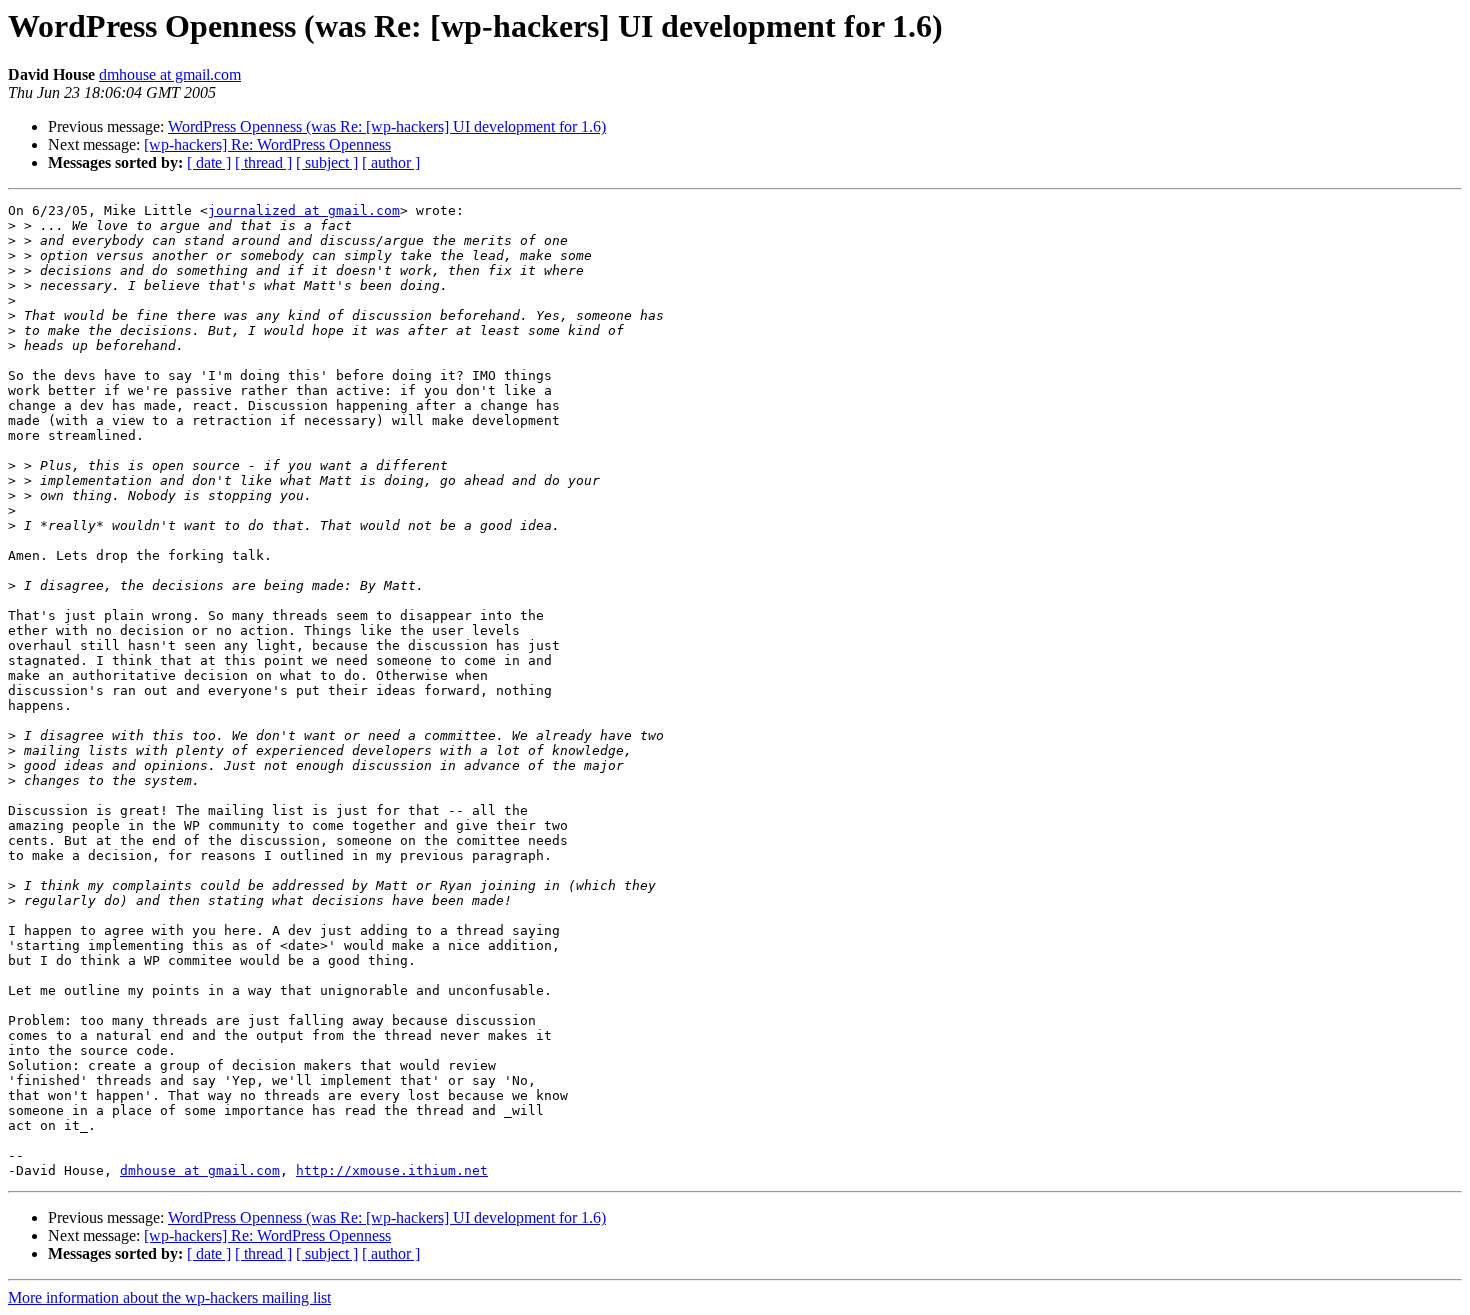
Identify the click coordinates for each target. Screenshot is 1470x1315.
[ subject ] (327, 162)
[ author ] (391, 162)
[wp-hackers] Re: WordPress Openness (267, 144)
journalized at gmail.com (304, 210)
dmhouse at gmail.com (170, 74)
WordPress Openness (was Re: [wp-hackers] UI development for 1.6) (387, 126)
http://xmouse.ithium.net (392, 1170)
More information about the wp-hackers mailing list (169, 1297)
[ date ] (209, 162)
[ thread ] (263, 162)
